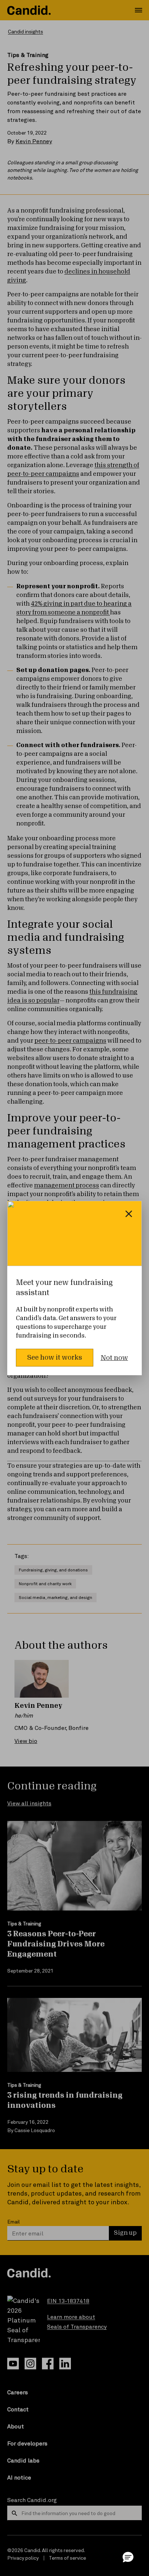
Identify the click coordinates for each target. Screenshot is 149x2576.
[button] (128, 2557)
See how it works (55, 1357)
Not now (114, 1358)
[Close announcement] (129, 1214)
